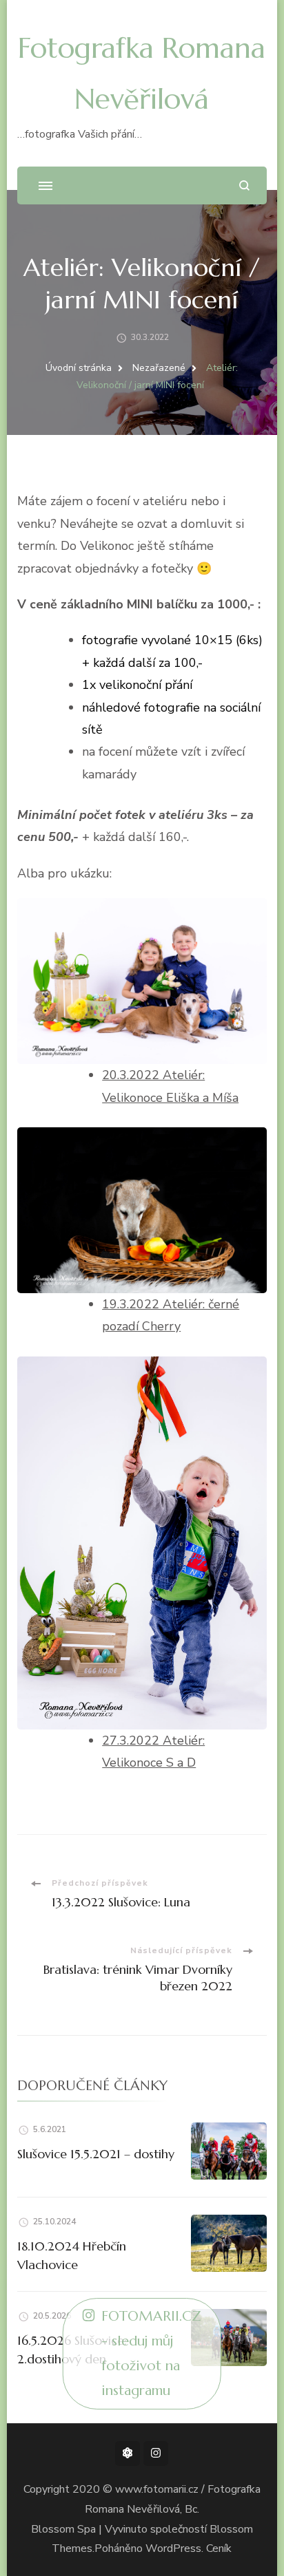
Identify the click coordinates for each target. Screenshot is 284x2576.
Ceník (219, 2548)
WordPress (173, 2548)
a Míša (219, 1098)
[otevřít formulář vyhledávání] (244, 185)
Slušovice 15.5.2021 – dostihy (96, 2154)
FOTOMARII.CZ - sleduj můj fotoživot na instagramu (151, 2353)
